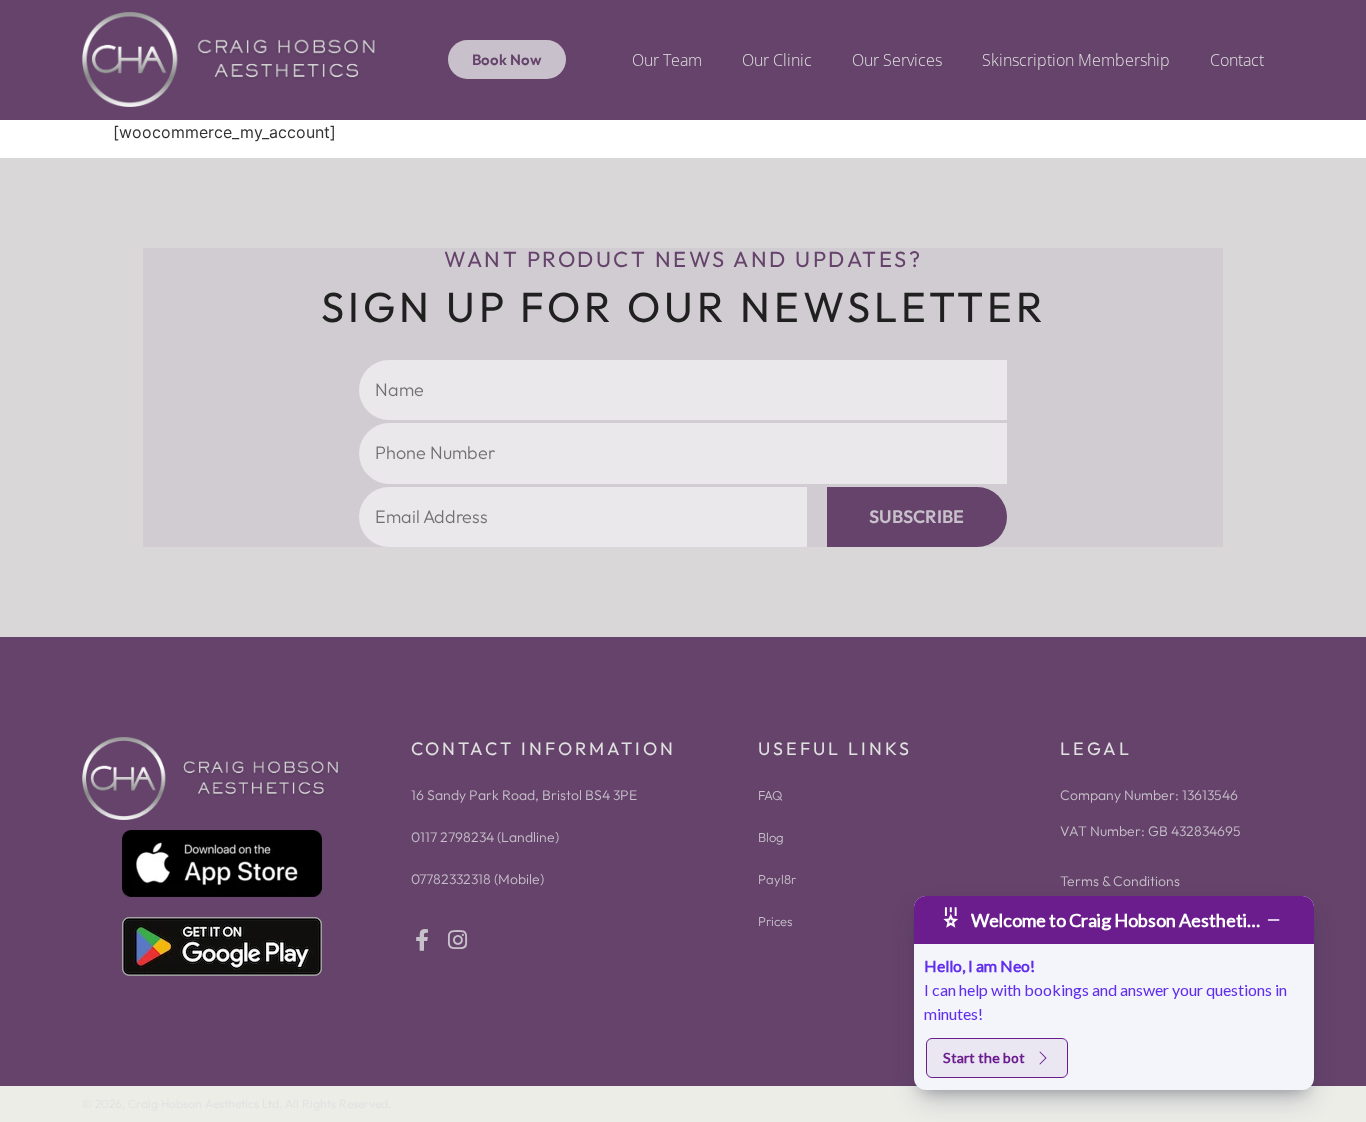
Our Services (897, 60)
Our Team (667, 60)
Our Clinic (777, 60)
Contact (1237, 60)
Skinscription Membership (1076, 60)
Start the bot (984, 1057)
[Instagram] (458, 940)
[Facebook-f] (422, 940)
